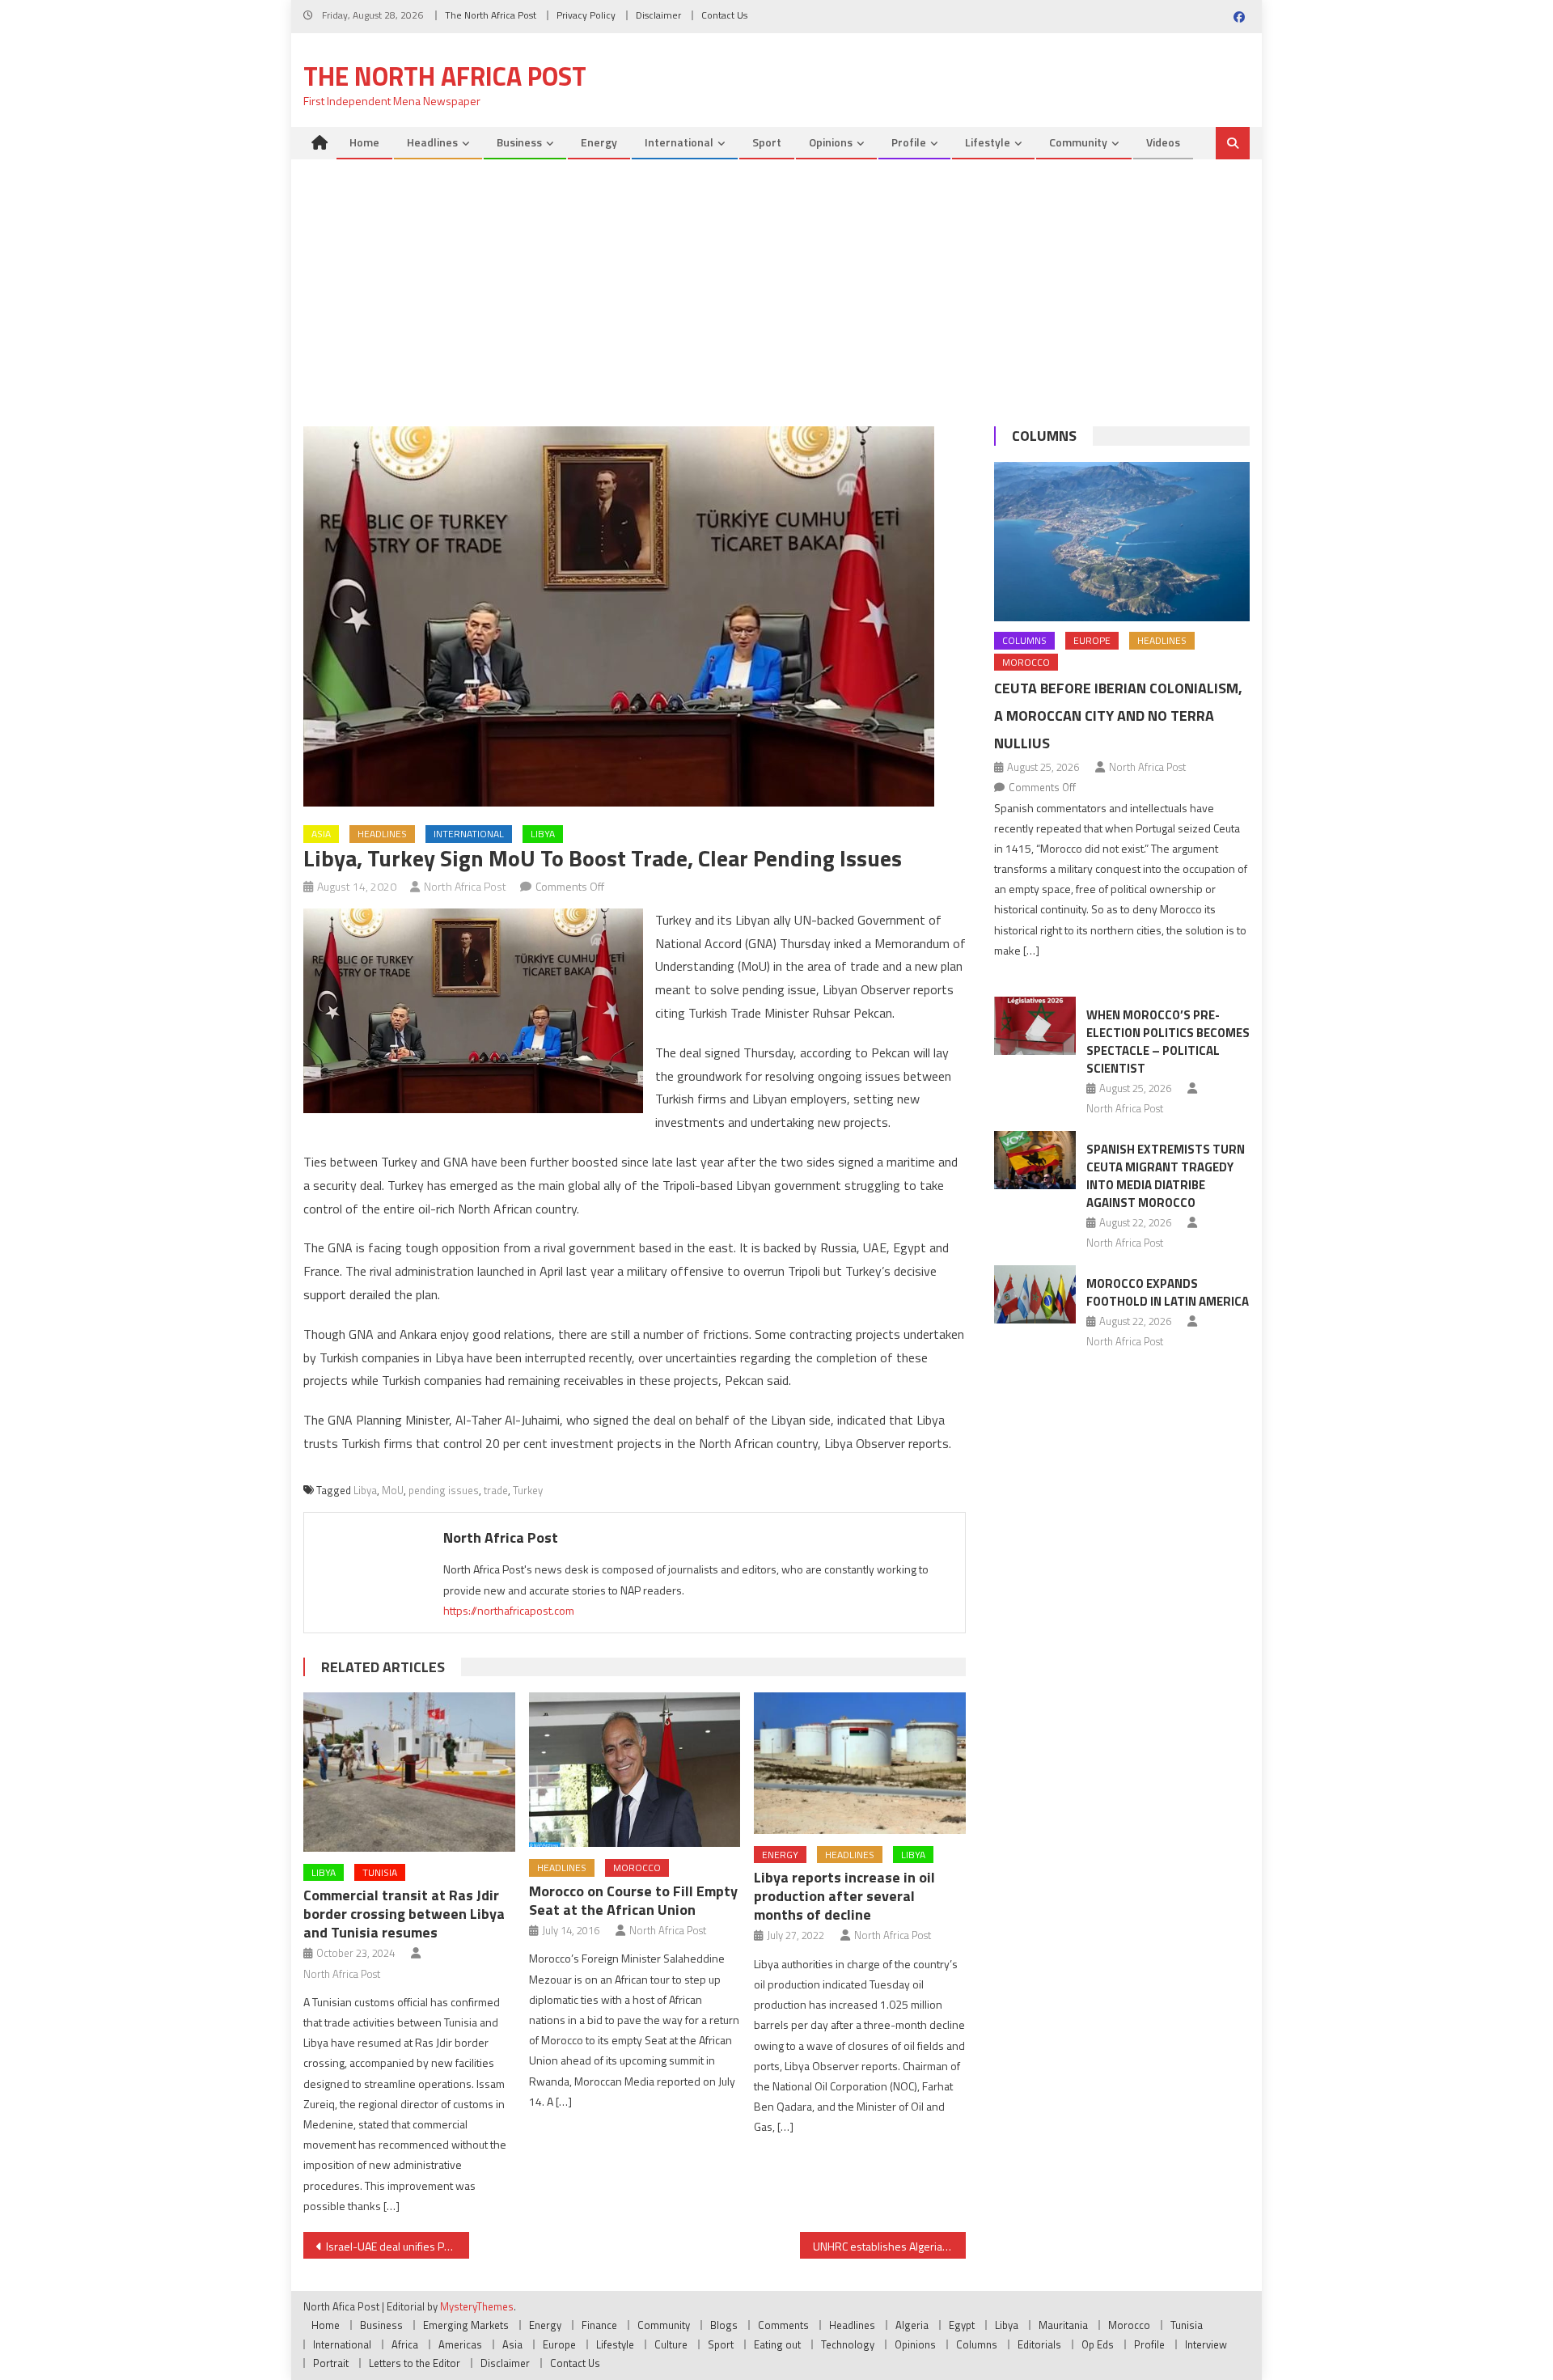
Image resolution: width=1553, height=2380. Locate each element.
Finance (599, 2325)
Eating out (777, 2344)
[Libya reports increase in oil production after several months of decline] (860, 1763)
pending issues (444, 1490)
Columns (1044, 436)
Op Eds (1098, 2344)
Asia (321, 834)
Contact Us (724, 15)
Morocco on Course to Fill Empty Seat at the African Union (633, 1900)
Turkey (528, 1490)
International (679, 142)
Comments (783, 2325)
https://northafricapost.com (509, 1610)
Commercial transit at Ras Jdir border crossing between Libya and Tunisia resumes (404, 1914)
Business (519, 142)
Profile (909, 142)
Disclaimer (658, 15)
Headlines (432, 142)
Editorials (1039, 2344)
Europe (1092, 640)
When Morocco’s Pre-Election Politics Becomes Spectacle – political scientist (1168, 1042)
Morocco (637, 1868)
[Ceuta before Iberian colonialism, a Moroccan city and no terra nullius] (1122, 542)
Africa (405, 2344)
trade (496, 1490)
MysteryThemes (477, 2306)
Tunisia (380, 1872)
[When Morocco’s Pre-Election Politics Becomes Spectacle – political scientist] (1035, 1026)
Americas (460, 2344)
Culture (671, 2344)
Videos (1163, 142)
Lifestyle (988, 142)
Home (364, 142)
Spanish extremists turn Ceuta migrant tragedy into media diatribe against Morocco (1166, 1176)
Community (1078, 142)
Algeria (912, 2325)
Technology (848, 2344)
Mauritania (1063, 2325)
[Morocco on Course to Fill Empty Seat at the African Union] (635, 1770)
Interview (1206, 2344)
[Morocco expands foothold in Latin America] (1035, 1294)
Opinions (831, 142)
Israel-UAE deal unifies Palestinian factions (398, 2246)
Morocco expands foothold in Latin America (1168, 1292)
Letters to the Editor (415, 2363)
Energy (599, 142)
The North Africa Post (491, 15)
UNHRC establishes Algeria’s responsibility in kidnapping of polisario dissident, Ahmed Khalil (889, 2246)
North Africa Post (465, 886)
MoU (393, 1490)
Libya (543, 834)
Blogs (724, 2325)
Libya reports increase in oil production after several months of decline (844, 1896)
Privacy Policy (586, 15)
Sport (767, 142)
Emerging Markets (466, 2325)
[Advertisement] (776, 281)
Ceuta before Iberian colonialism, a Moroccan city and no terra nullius (1118, 716)
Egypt (962, 2325)
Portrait (331, 2363)
